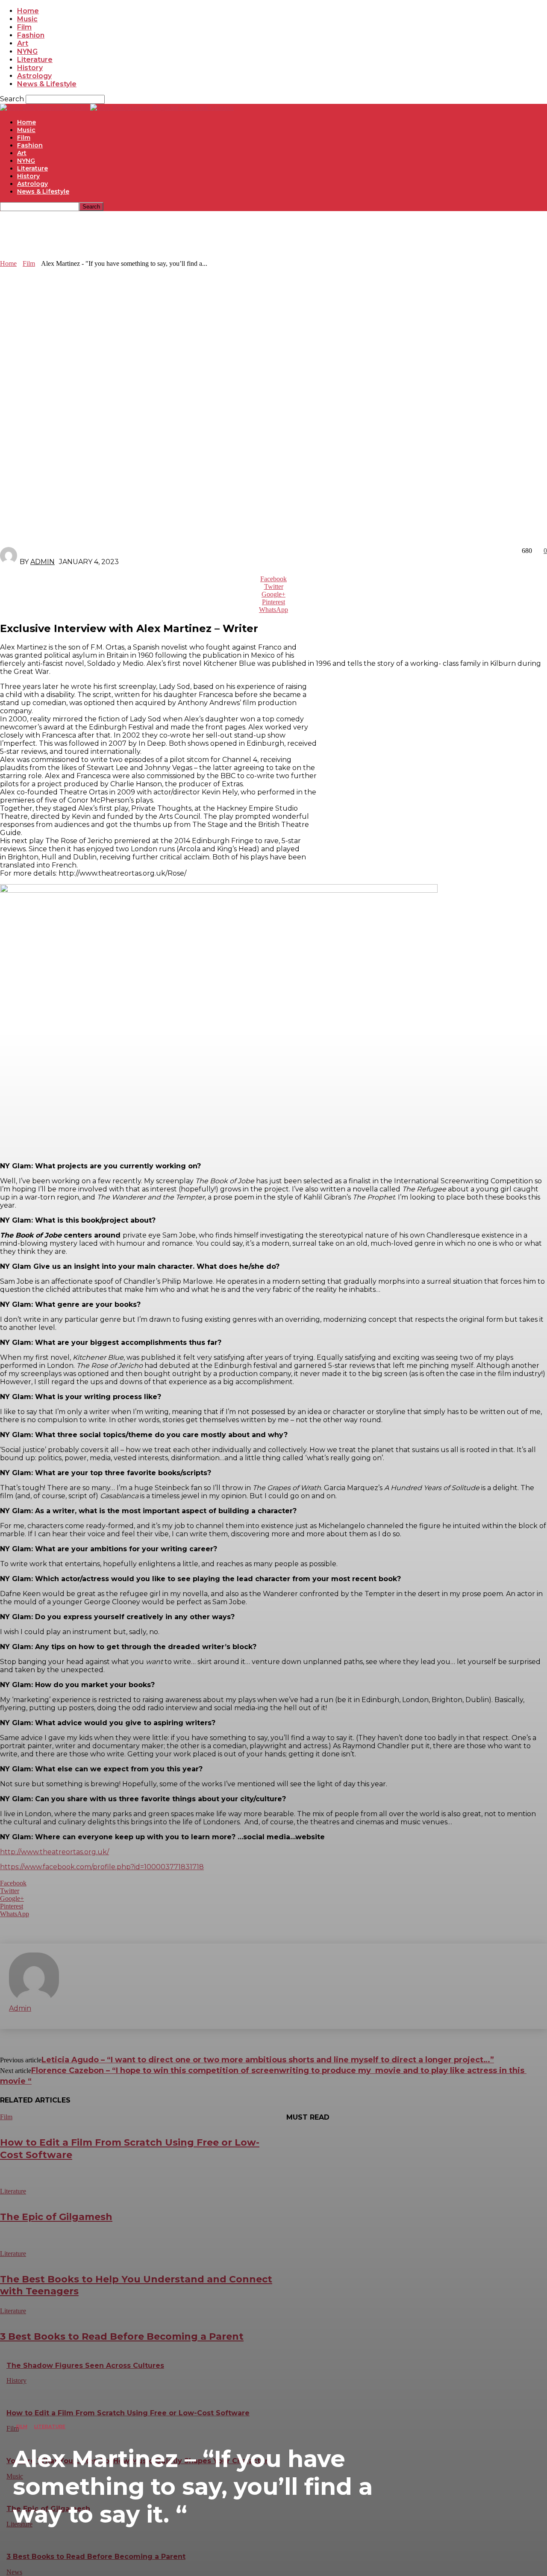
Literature (50, 2426)
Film (22, 2426)
